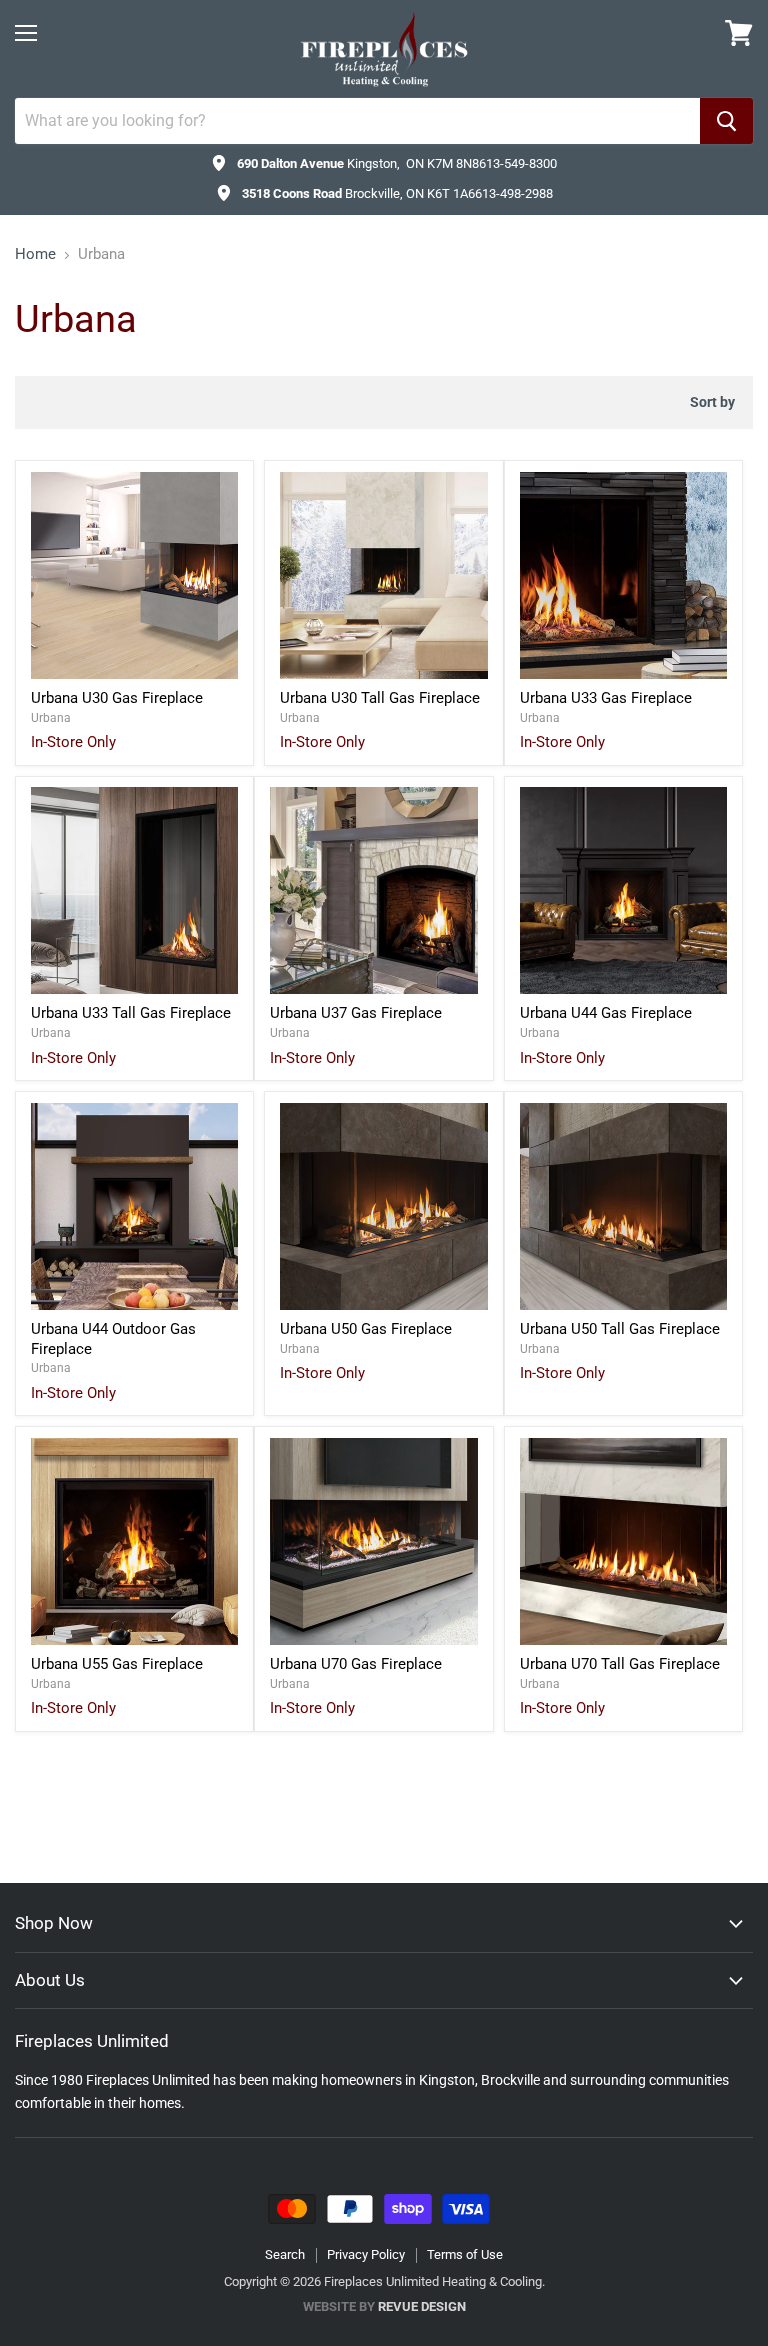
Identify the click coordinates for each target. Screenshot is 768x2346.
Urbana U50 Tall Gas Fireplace (620, 1329)
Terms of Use (465, 2254)
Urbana (51, 718)
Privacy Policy (366, 2254)
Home (35, 254)
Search (285, 2254)
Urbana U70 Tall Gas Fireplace (620, 1664)
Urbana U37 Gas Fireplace (356, 1013)
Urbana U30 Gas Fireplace (117, 698)
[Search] (726, 121)
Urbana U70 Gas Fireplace (356, 1664)
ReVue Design (384, 2306)
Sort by (712, 402)
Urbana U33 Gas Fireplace (606, 698)
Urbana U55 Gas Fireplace (117, 1664)
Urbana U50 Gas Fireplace (366, 1329)
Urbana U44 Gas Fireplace (606, 1013)
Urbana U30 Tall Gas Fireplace (380, 698)
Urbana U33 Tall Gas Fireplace (131, 1013)
